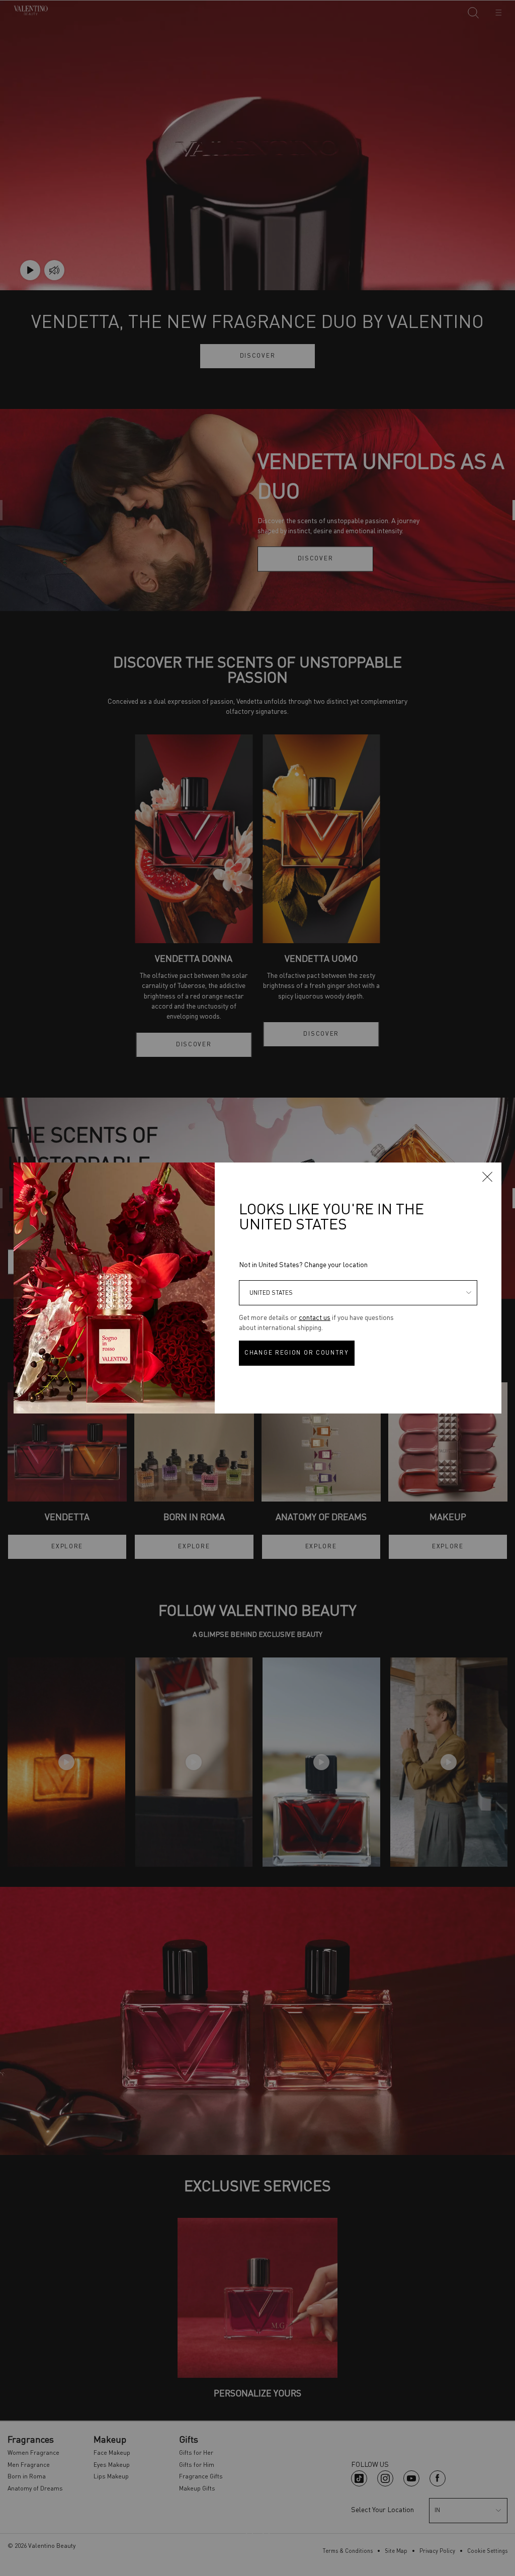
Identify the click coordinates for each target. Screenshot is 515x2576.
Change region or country (297, 1353)
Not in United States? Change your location (303, 1265)
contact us (315, 1318)
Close (487, 1177)
